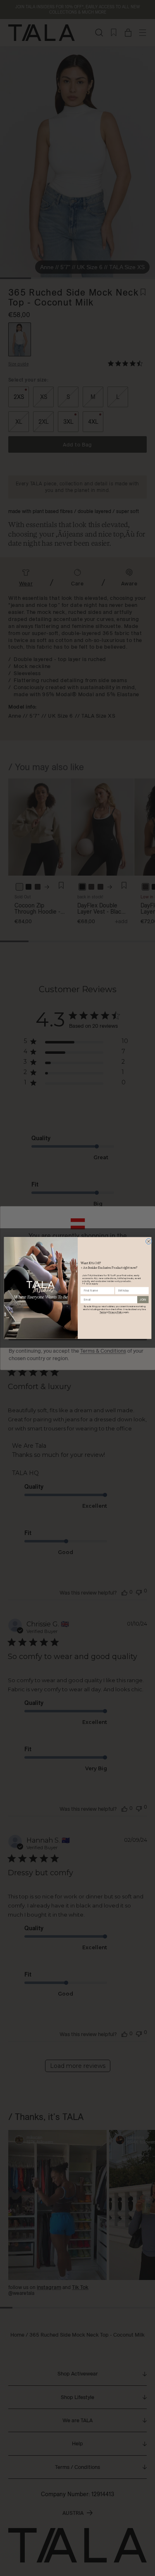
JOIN (143, 1300)
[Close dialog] (148, 1241)
